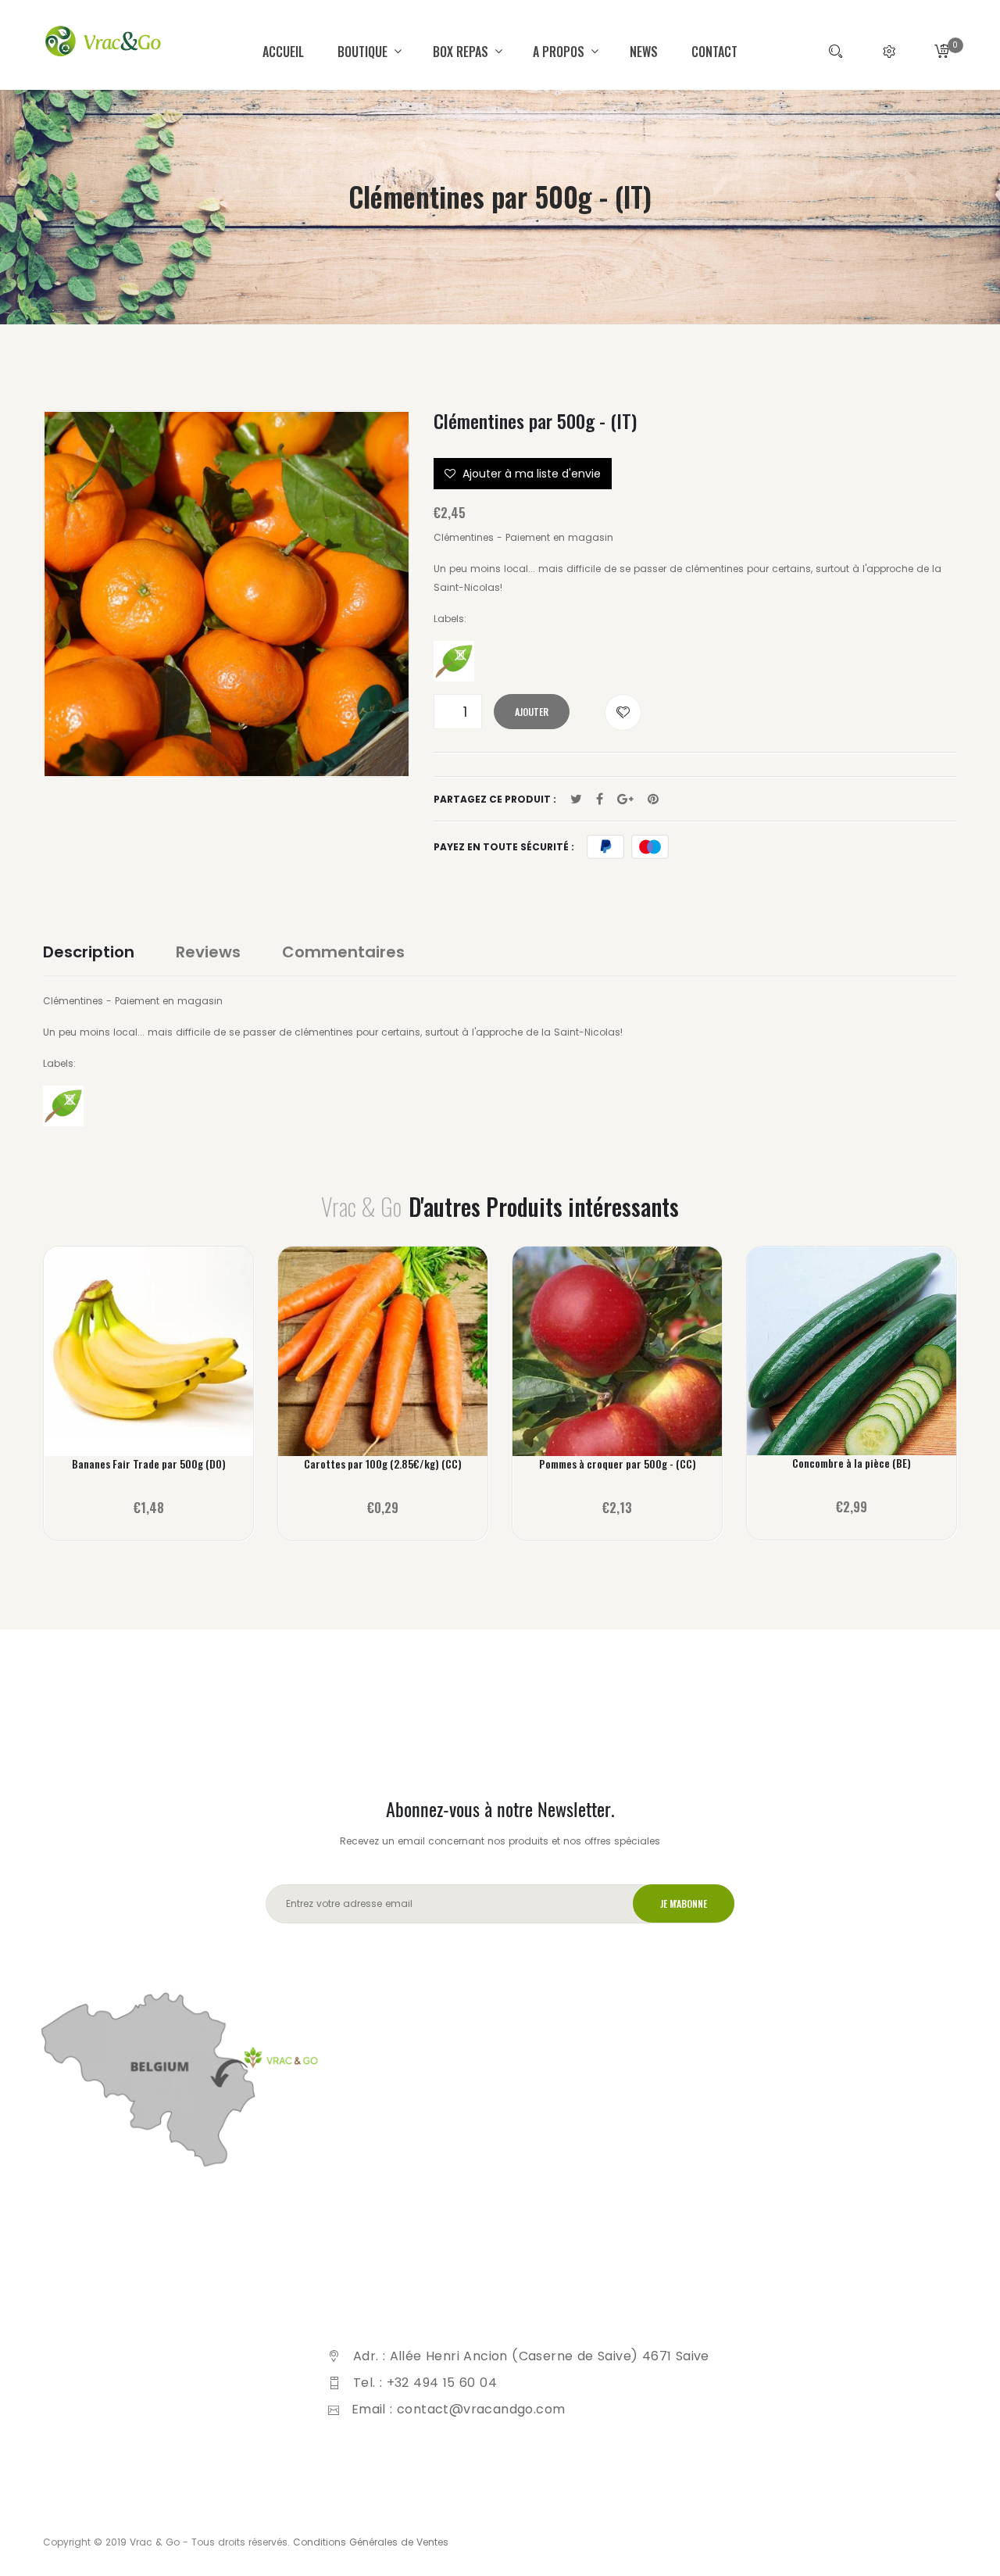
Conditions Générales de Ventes (371, 2542)
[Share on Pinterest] (653, 800)
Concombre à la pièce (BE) (852, 1463)
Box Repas (462, 52)
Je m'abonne (684, 1903)
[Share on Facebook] (600, 800)
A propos (560, 52)
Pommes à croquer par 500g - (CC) (618, 1464)
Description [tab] (89, 952)
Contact (714, 52)
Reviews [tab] (208, 952)
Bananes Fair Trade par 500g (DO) (149, 1464)
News (644, 52)
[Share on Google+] (625, 800)
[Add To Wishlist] (623, 712)
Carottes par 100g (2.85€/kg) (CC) (383, 1464)
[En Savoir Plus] (149, 1362)
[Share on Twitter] (576, 800)
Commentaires (343, 952)
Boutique (364, 52)
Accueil (283, 52)
